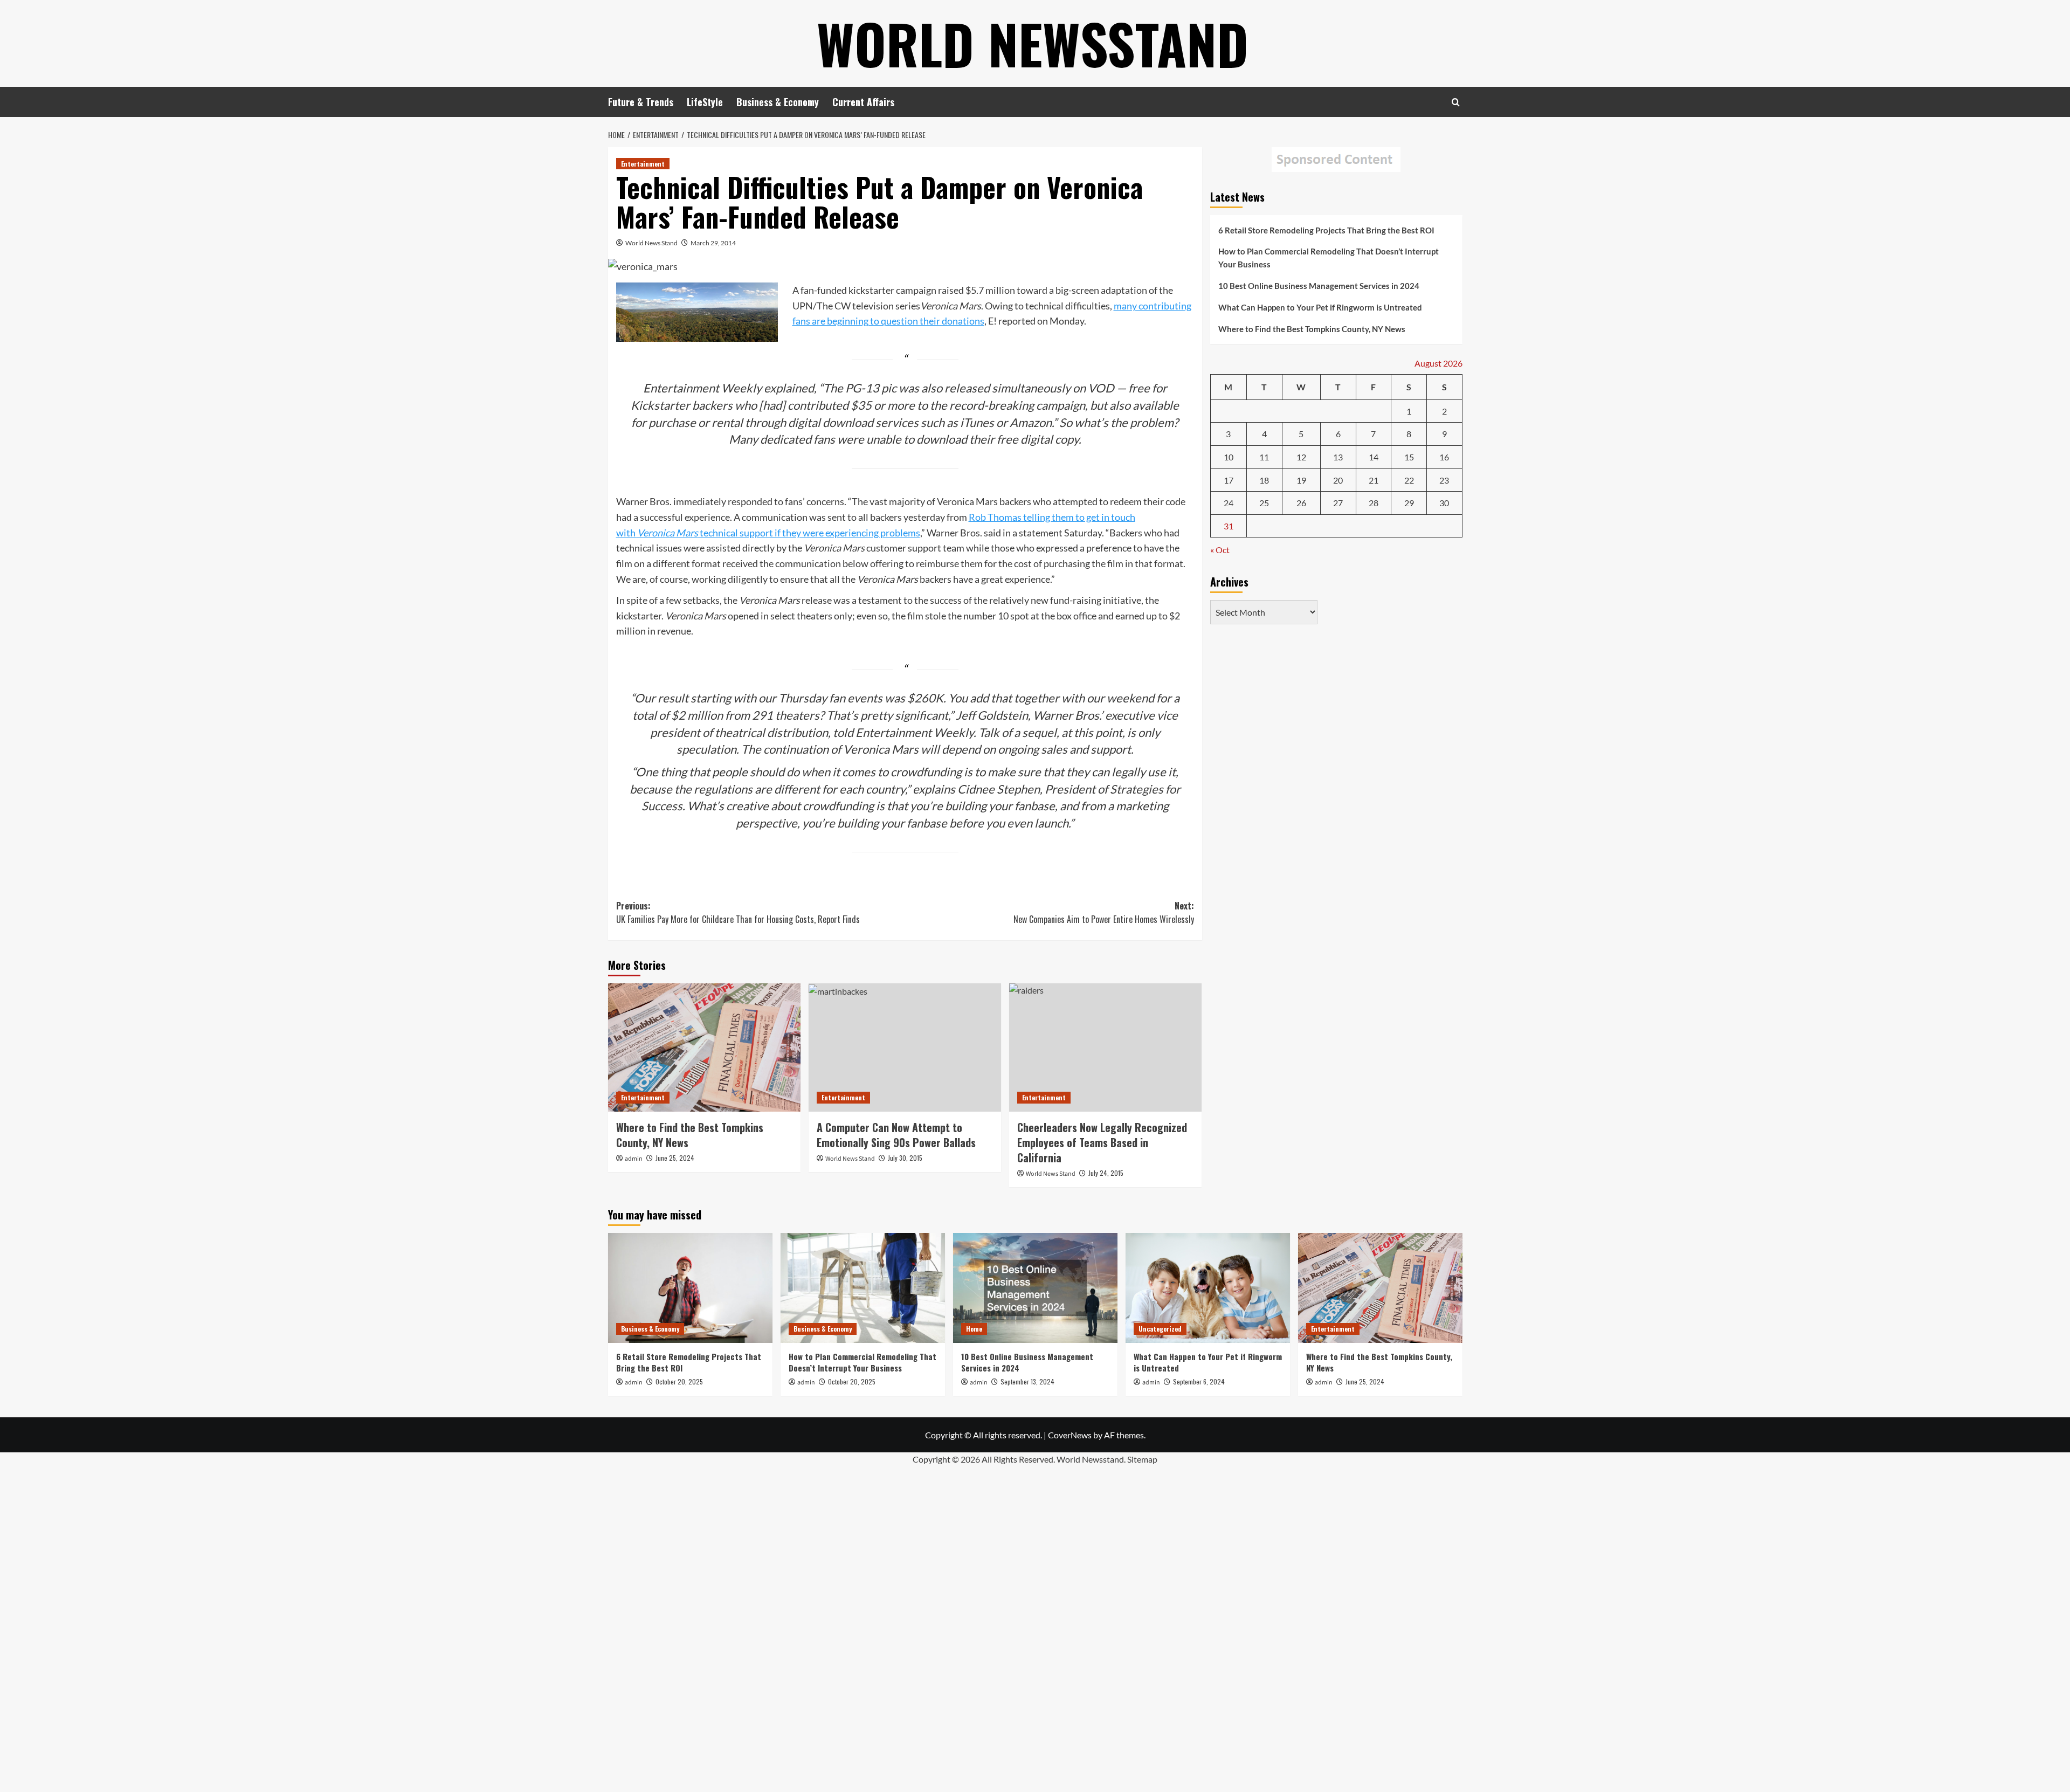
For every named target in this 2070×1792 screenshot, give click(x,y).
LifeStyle (705, 102)
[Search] (1456, 102)
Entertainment (643, 164)
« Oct (1220, 550)
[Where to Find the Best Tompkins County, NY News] (704, 1047)
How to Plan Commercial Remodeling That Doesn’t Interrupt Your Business (1329, 258)
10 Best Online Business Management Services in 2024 (1319, 286)
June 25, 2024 (675, 1158)
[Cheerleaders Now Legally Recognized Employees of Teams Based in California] (1105, 1047)
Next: (1104, 913)
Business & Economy (778, 102)
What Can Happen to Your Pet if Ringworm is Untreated (1320, 307)
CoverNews (1070, 1435)
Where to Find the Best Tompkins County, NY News (690, 1135)
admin (634, 1159)
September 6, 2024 (1199, 1381)
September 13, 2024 (1027, 1381)
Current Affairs (863, 102)
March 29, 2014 (713, 243)
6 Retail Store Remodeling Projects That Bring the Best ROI (1326, 230)
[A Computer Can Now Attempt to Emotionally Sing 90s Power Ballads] (905, 1047)
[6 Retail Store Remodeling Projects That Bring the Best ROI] (690, 1288)
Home (974, 1329)
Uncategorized (1160, 1329)
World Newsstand (1033, 43)
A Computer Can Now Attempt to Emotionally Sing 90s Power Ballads (896, 1135)
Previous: (738, 913)
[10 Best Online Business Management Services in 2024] (1035, 1288)
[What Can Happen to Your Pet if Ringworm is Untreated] (1208, 1288)
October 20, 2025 (679, 1381)
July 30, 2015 (905, 1158)
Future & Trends (641, 102)
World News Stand (651, 243)
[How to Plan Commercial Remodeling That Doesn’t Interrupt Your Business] (863, 1288)
